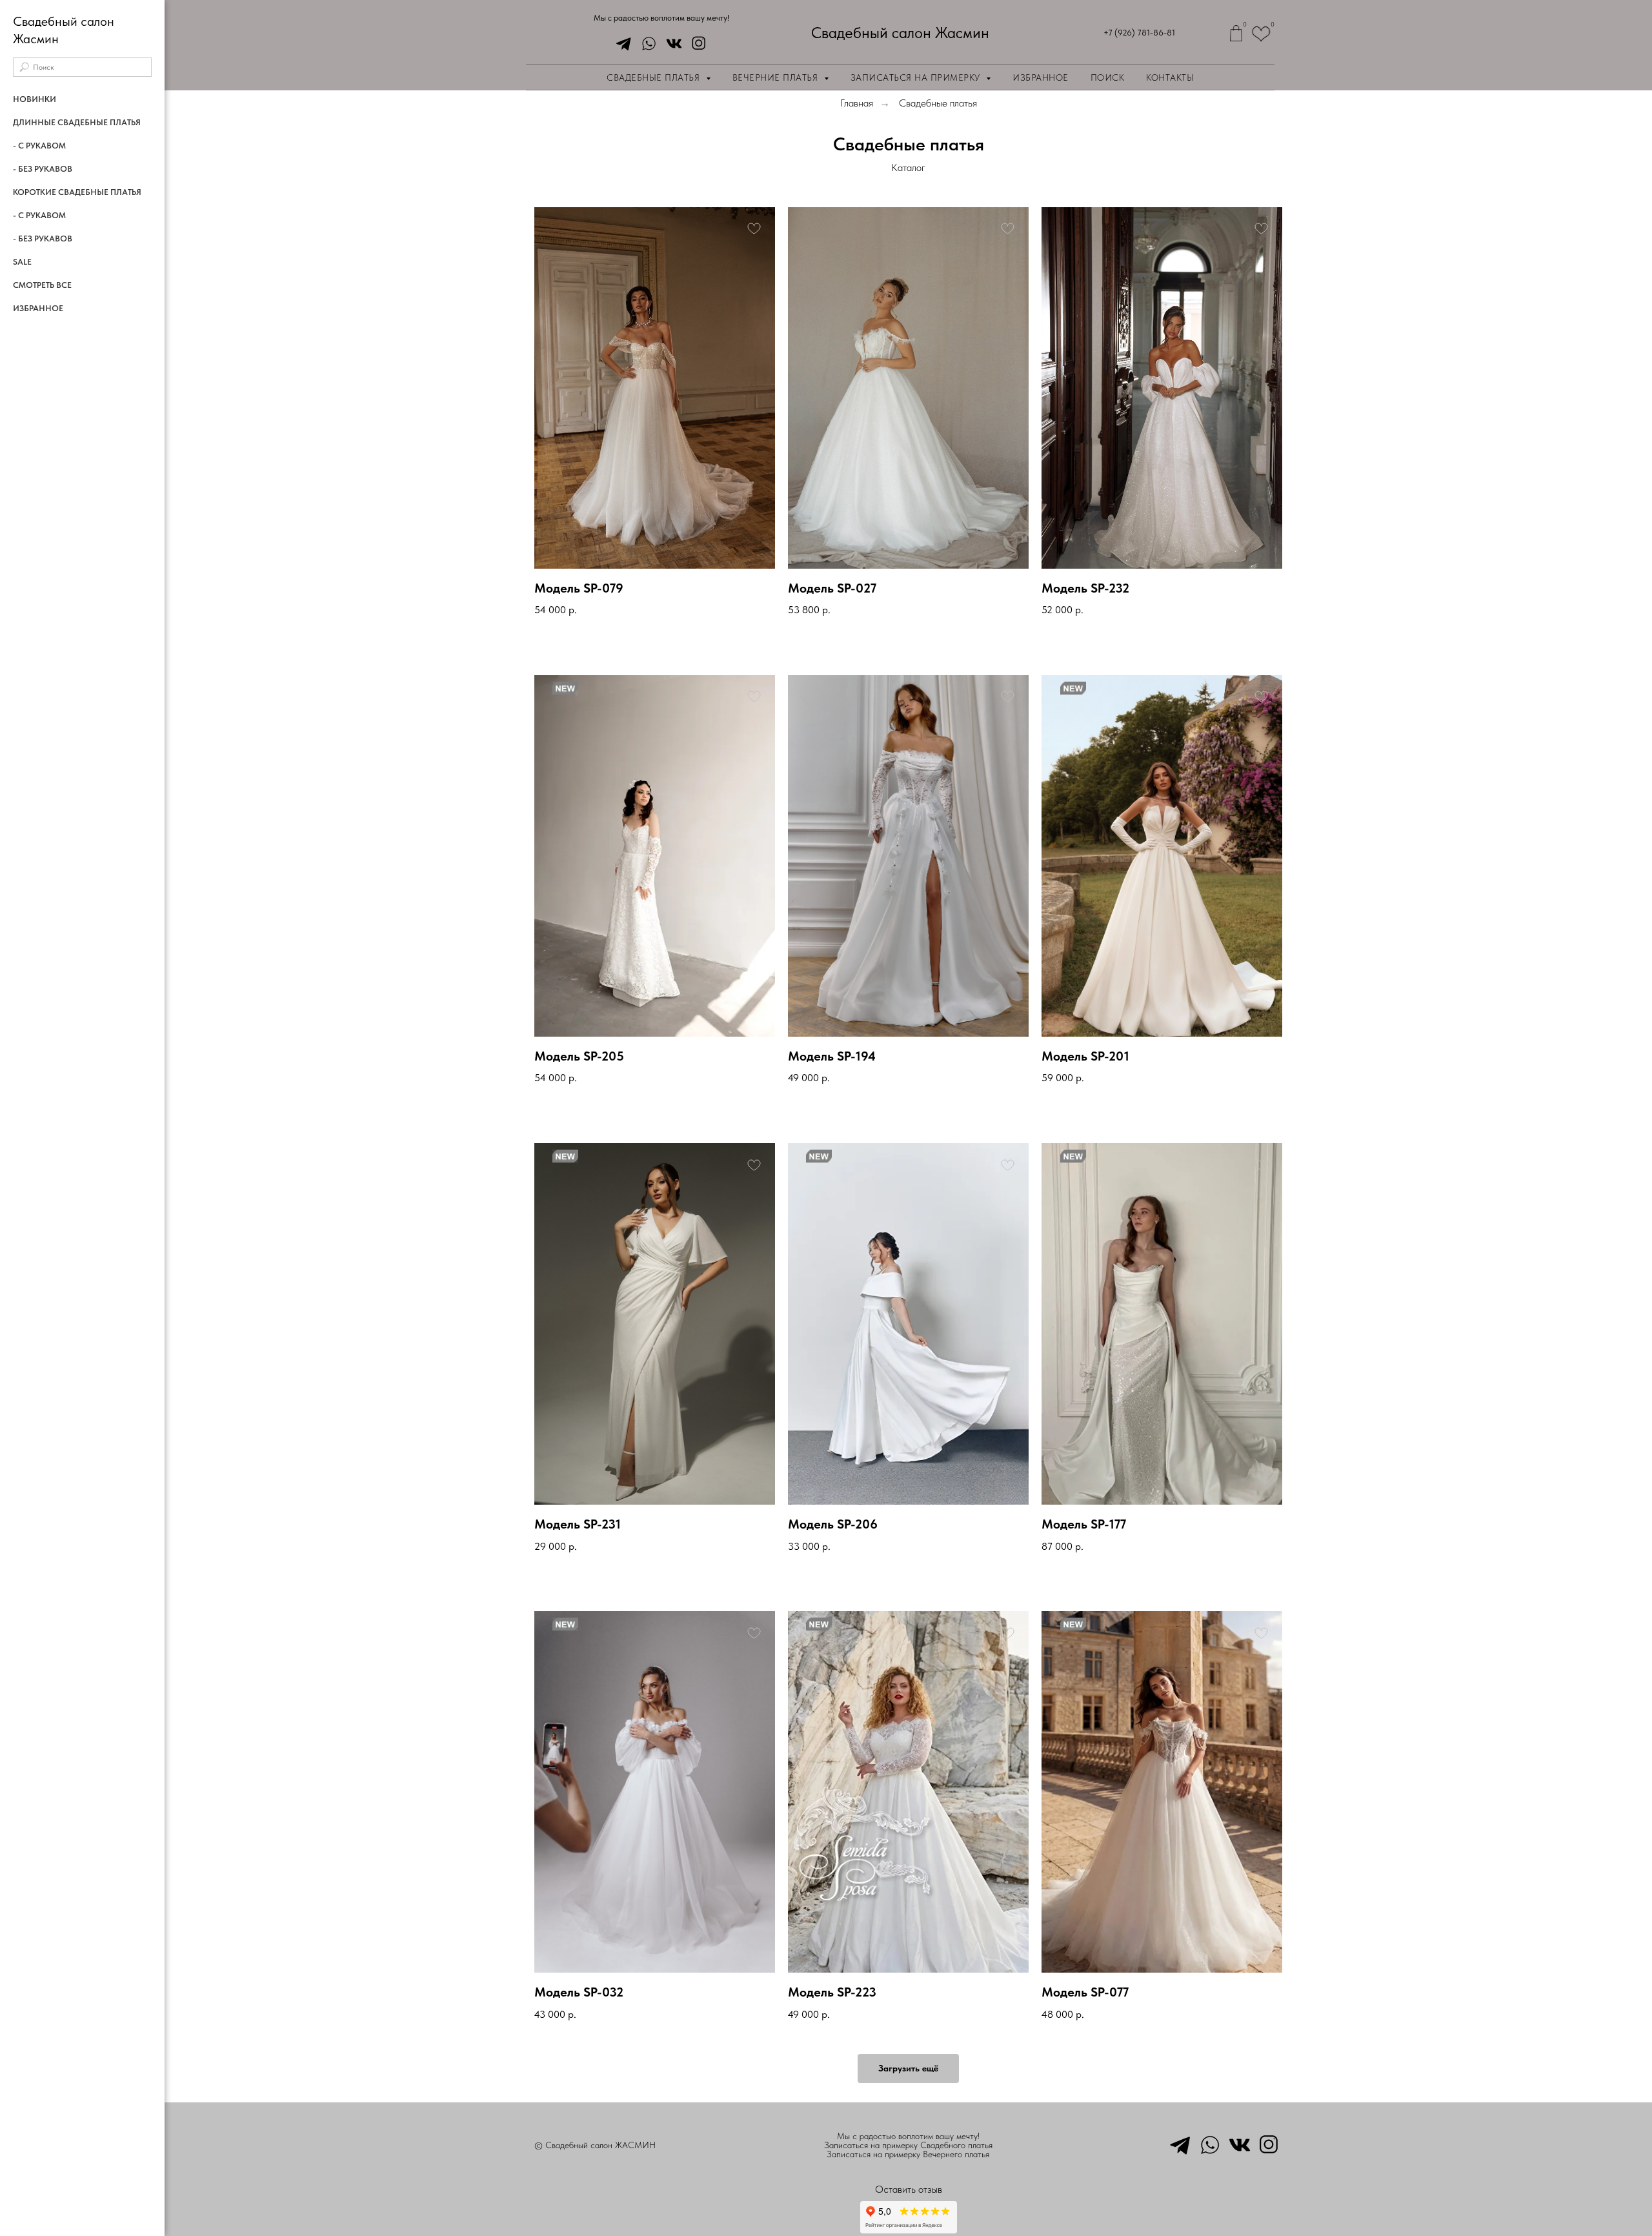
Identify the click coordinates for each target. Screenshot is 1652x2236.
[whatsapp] (646, 44)
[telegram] (620, 44)
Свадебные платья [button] (655, 77)
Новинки (35, 99)
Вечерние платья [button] (777, 77)
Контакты (1170, 77)
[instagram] (696, 44)
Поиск (1108, 77)
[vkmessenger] (671, 44)
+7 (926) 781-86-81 (1139, 33)
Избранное (1041, 77)
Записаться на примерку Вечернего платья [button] (908, 2154)
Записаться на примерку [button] (917, 77)
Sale (22, 262)
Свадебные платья (938, 103)
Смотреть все (42, 285)
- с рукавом (39, 146)
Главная (857, 103)
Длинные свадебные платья (77, 122)
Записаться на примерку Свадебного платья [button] (908, 2145)
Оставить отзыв (909, 2189)
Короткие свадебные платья (77, 192)
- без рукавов (43, 169)
